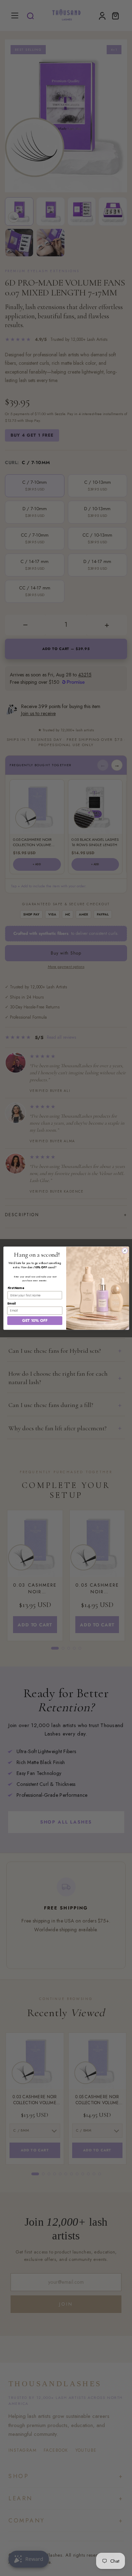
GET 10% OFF (34, 1320)
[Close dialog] (125, 1250)
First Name (16, 1288)
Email (11, 1303)
